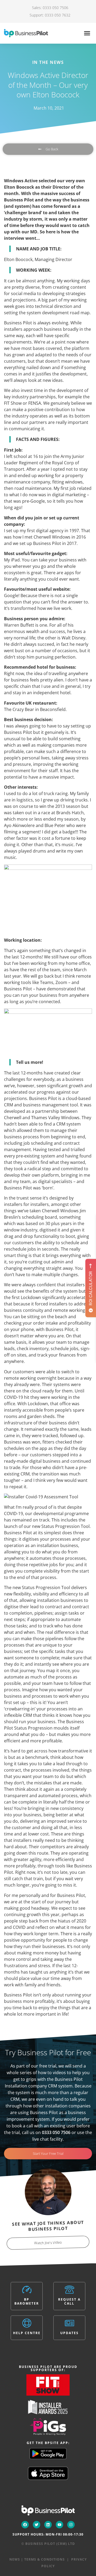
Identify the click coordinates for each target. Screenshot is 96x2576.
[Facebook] (25, 2525)
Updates (69, 2333)
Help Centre (27, 2333)
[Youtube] (59, 2525)
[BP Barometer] (27, 2290)
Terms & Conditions (45, 2559)
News (15, 2559)
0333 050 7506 (56, 2132)
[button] (87, 33)
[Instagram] (71, 2525)
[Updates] (69, 2323)
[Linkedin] (48, 2525)
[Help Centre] (27, 2323)
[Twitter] (37, 2525)
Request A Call (69, 2301)
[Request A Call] (69, 2290)
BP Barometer (27, 2301)
